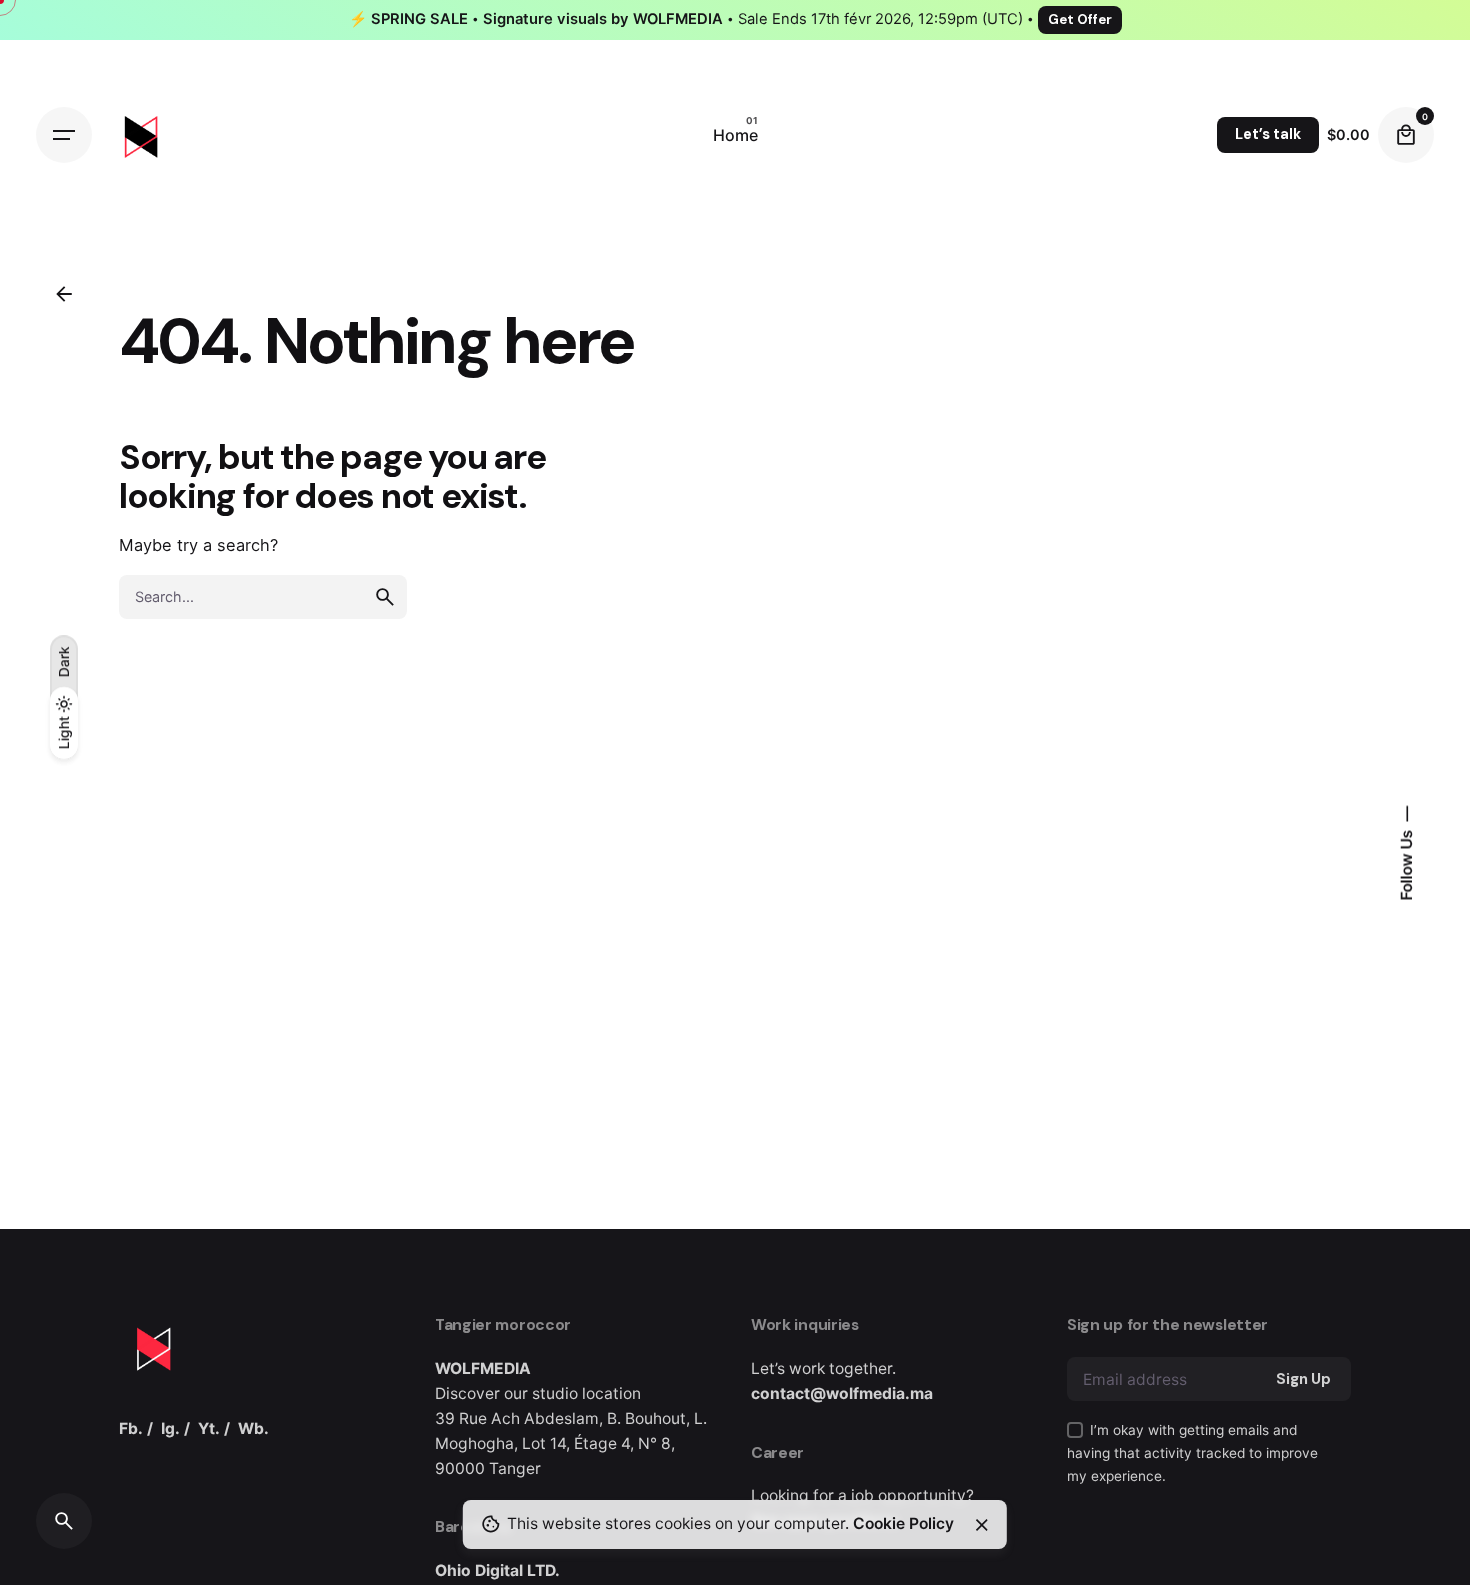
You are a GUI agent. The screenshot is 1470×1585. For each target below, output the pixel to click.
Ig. (170, 1428)
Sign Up (1303, 1379)
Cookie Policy (903, 1523)
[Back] (64, 294)
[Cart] (1406, 135)
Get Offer (1080, 19)
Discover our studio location (538, 1393)
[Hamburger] (64, 135)
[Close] (982, 1525)
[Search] (64, 1521)
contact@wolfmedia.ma (842, 1393)
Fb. (131, 1428)
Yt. (209, 1428)
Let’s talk (1268, 134)
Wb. (253, 1428)
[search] (385, 597)
